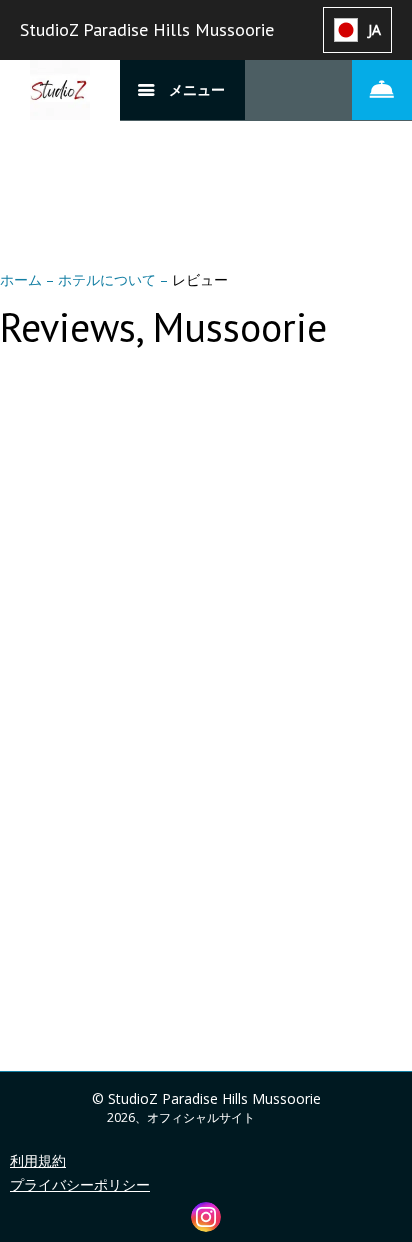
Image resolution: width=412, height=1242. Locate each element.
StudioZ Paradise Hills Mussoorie (147, 29)
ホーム (23, 279)
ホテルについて (109, 279)
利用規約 (38, 1161)
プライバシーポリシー (80, 1185)
